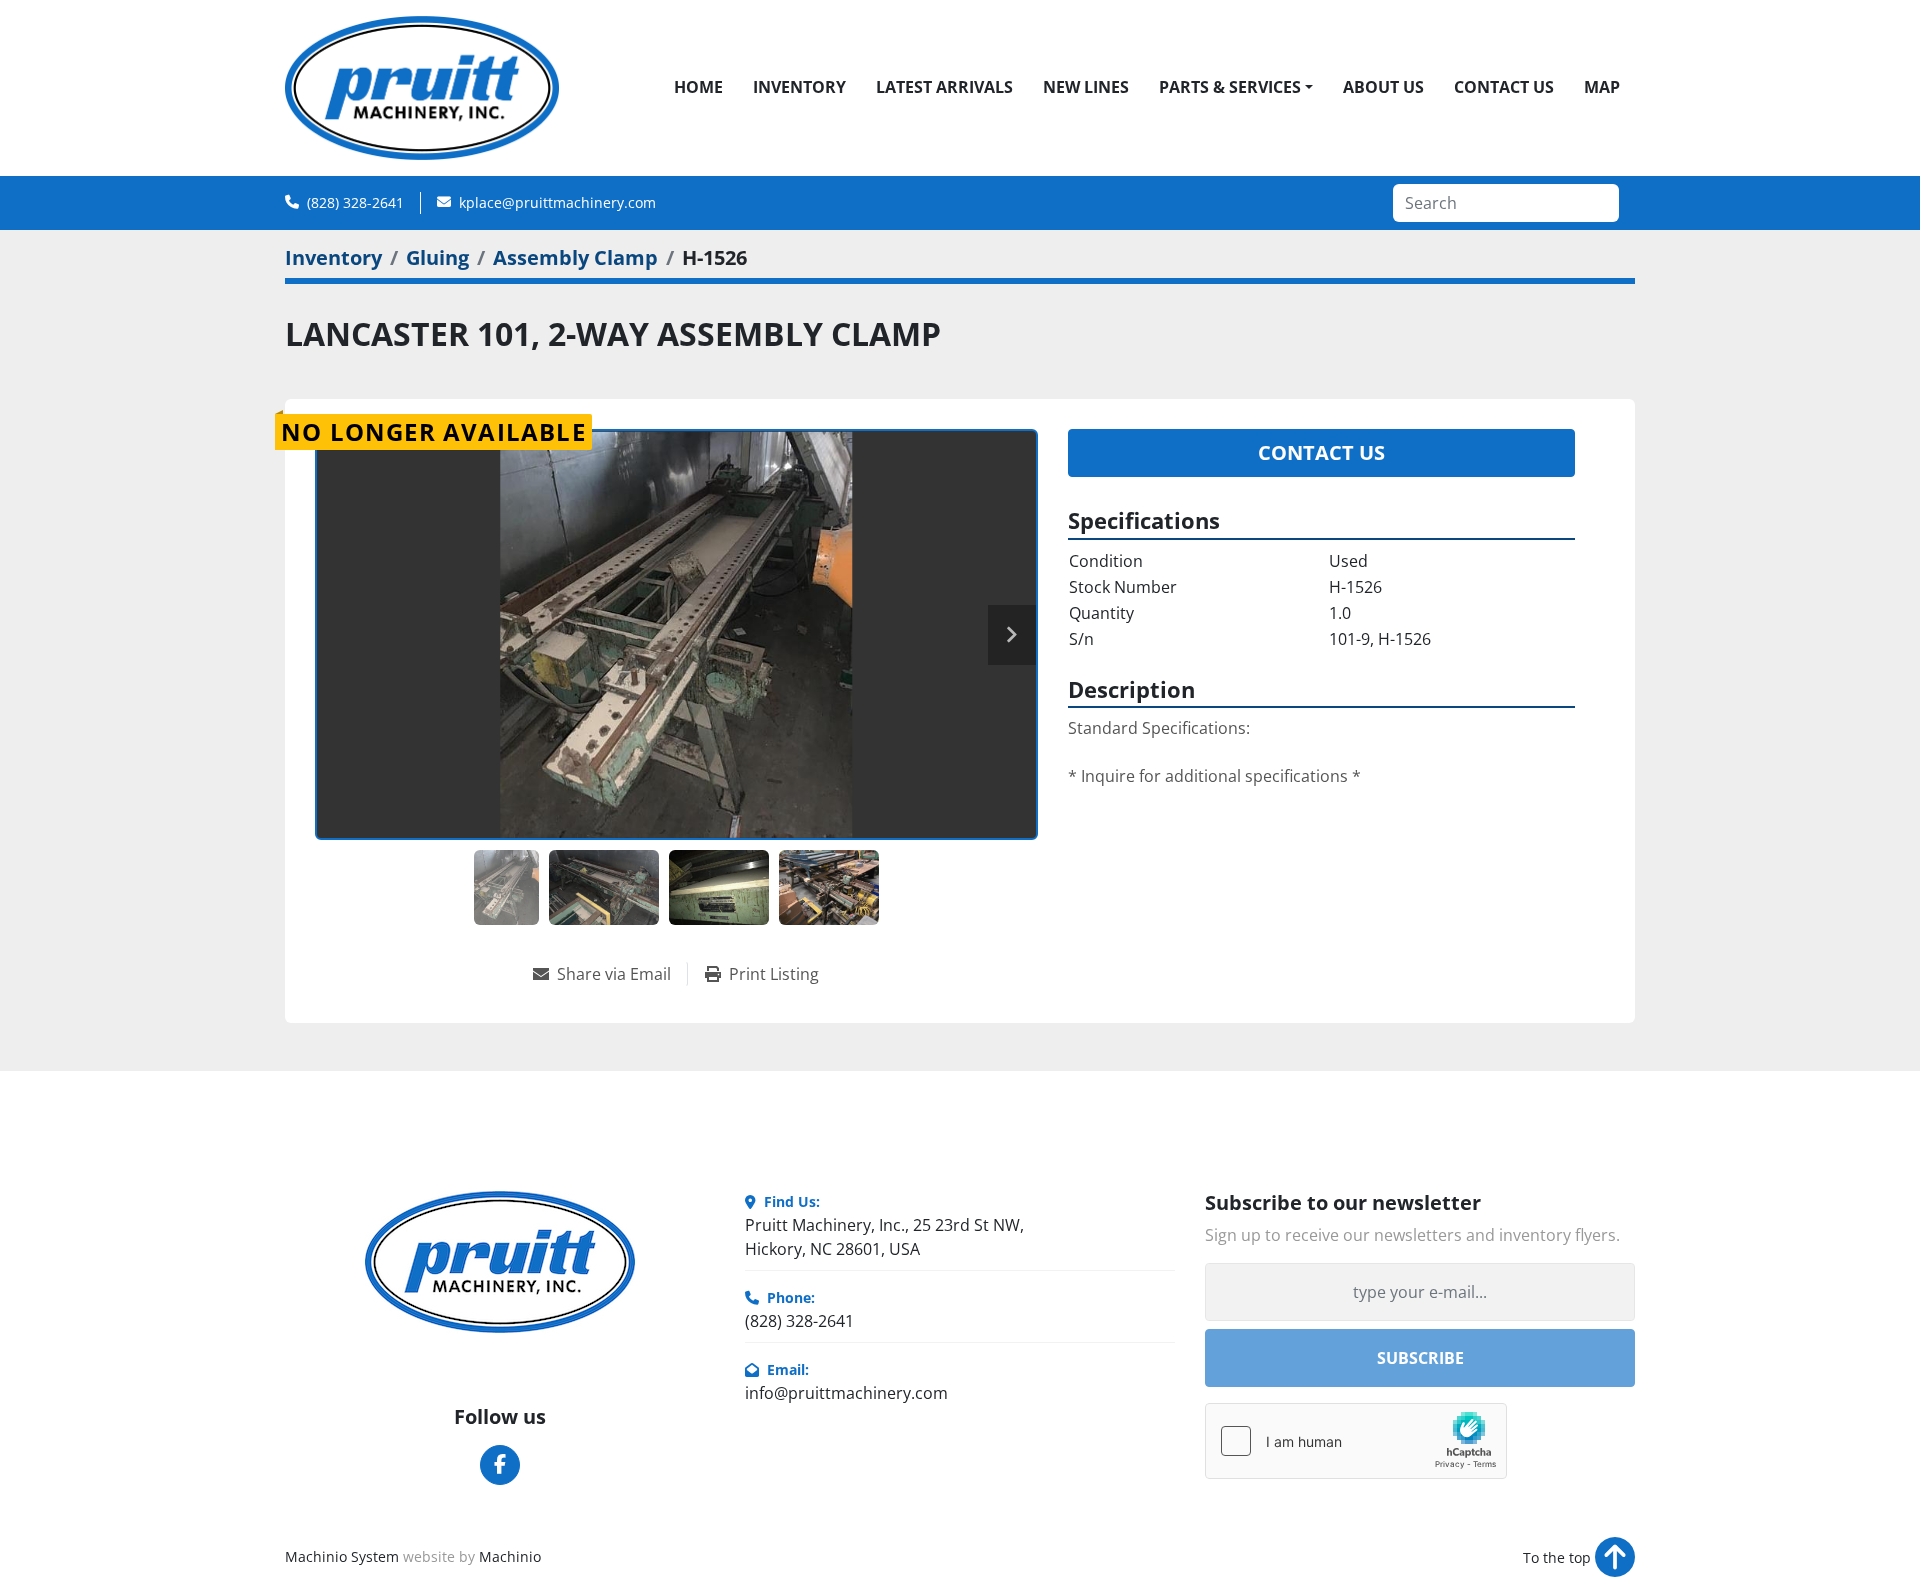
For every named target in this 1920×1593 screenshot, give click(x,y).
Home (698, 87)
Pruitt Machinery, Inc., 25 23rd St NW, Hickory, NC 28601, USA (884, 1237)
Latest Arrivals (944, 87)
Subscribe (1420, 1358)
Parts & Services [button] (1230, 87)
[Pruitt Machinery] (500, 1262)
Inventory (799, 87)
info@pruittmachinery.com (846, 1393)
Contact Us (1504, 87)
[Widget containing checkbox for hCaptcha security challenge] (1356, 1441)
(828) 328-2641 (355, 202)
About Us (1383, 87)
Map (1602, 87)
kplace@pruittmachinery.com (557, 202)
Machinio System (342, 1556)
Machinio (510, 1556)
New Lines (1086, 87)
